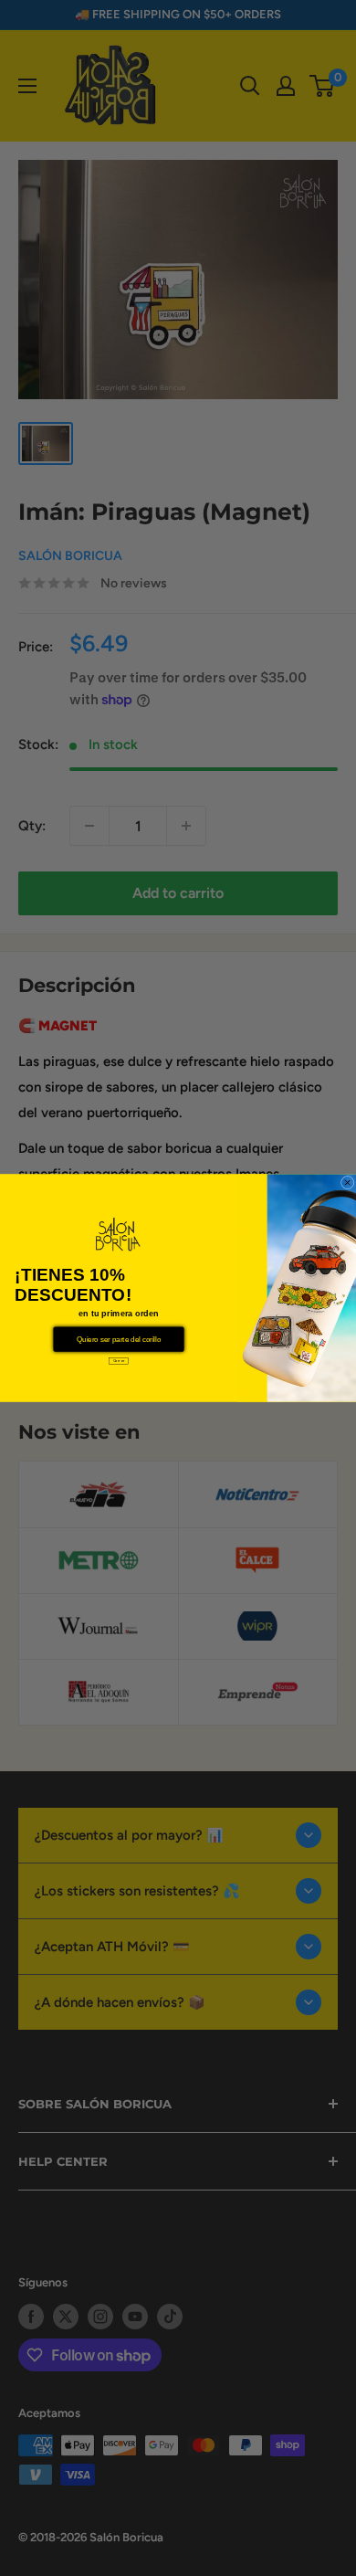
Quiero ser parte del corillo (119, 1340)
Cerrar (119, 1361)
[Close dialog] (347, 1182)
